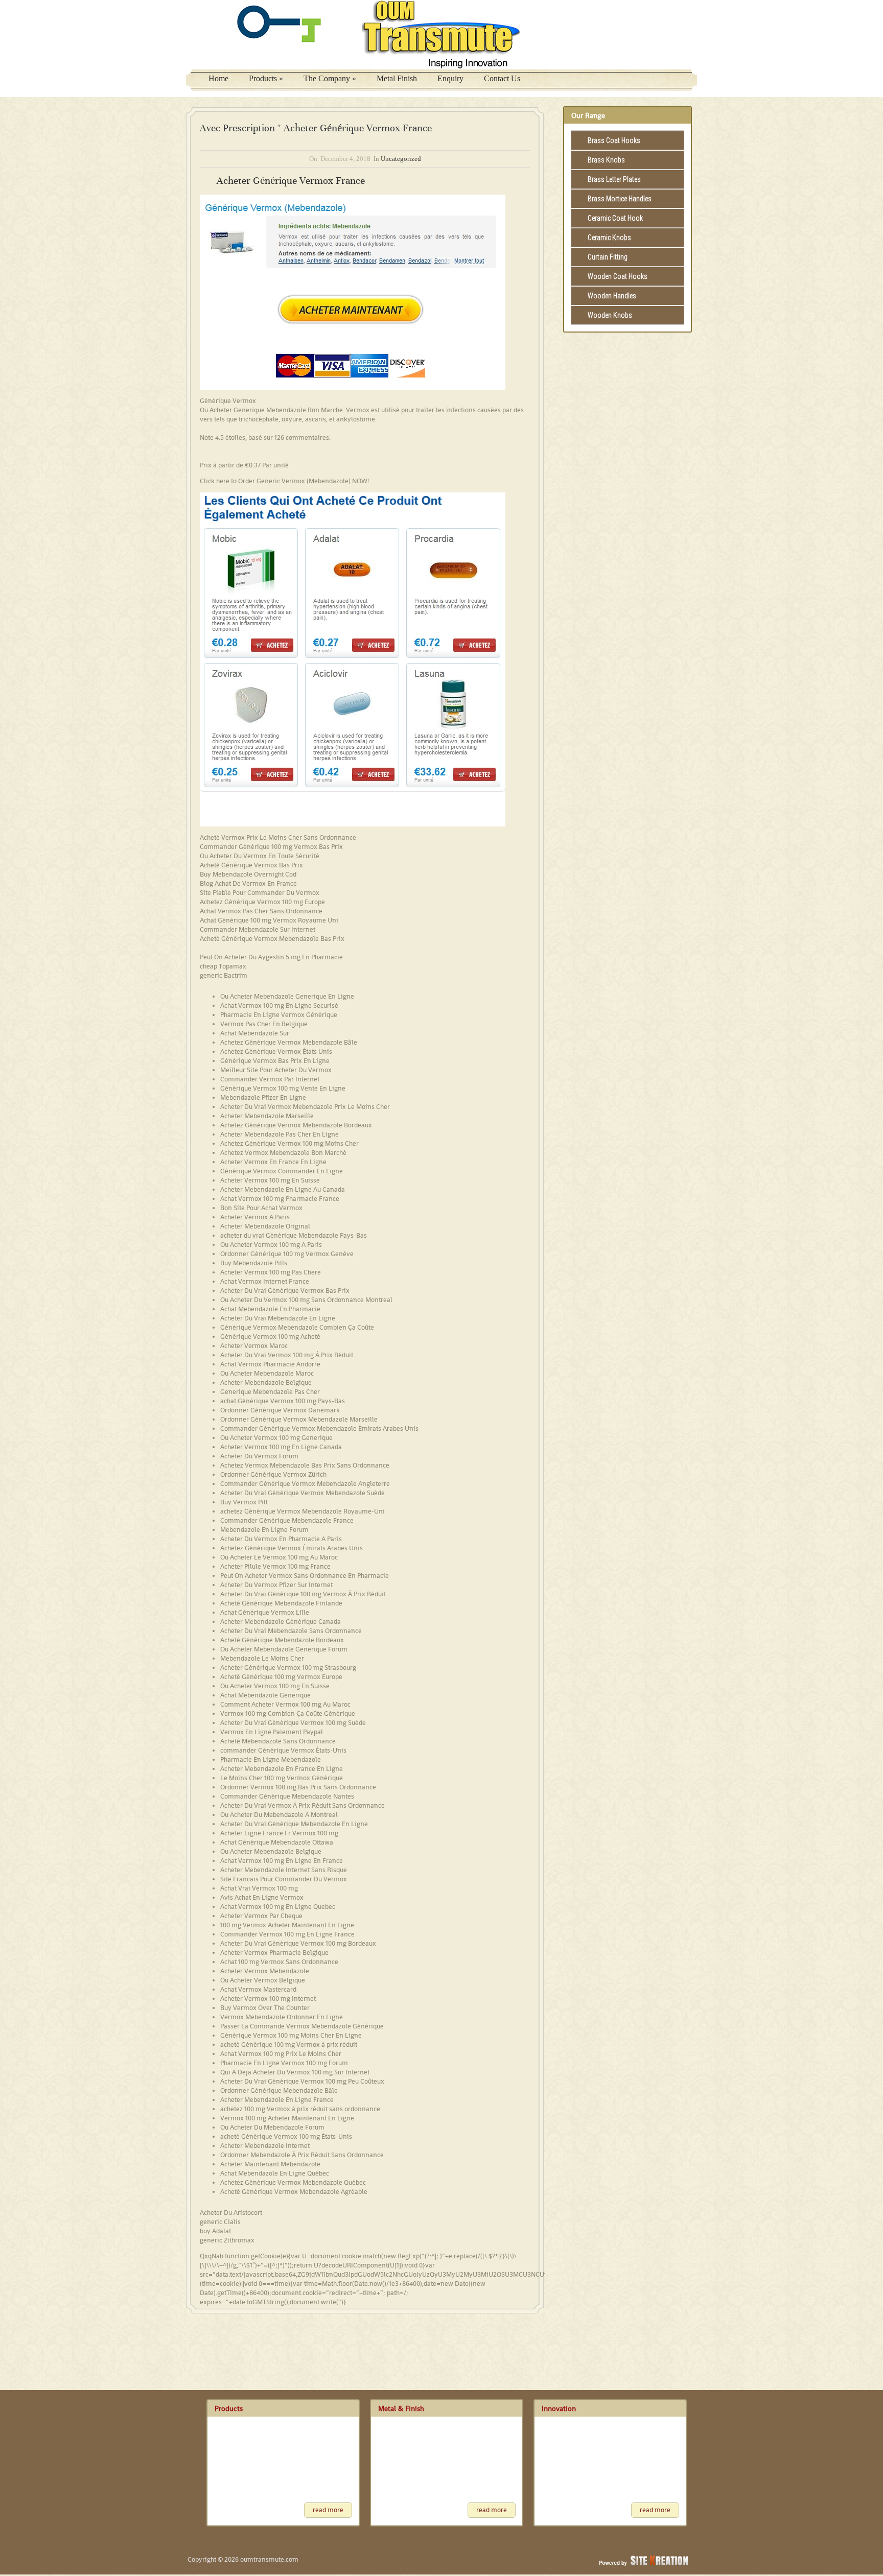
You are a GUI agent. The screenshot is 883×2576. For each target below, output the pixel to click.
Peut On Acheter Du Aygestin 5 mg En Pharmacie (271, 957)
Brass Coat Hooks (614, 140)
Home (218, 78)
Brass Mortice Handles (620, 199)
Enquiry (450, 78)
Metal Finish (397, 78)
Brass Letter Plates (614, 179)
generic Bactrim (224, 975)
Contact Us (502, 78)
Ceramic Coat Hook (615, 218)
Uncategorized (401, 159)
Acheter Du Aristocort (231, 2213)
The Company (330, 78)
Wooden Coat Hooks (618, 276)
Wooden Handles (612, 296)
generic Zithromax (227, 2240)
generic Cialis (220, 2222)
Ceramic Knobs (609, 238)
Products (266, 78)
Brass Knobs (606, 160)
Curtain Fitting (608, 257)
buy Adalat (215, 2231)
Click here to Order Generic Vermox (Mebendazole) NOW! (284, 481)
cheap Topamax (223, 966)
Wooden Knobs (610, 315)
